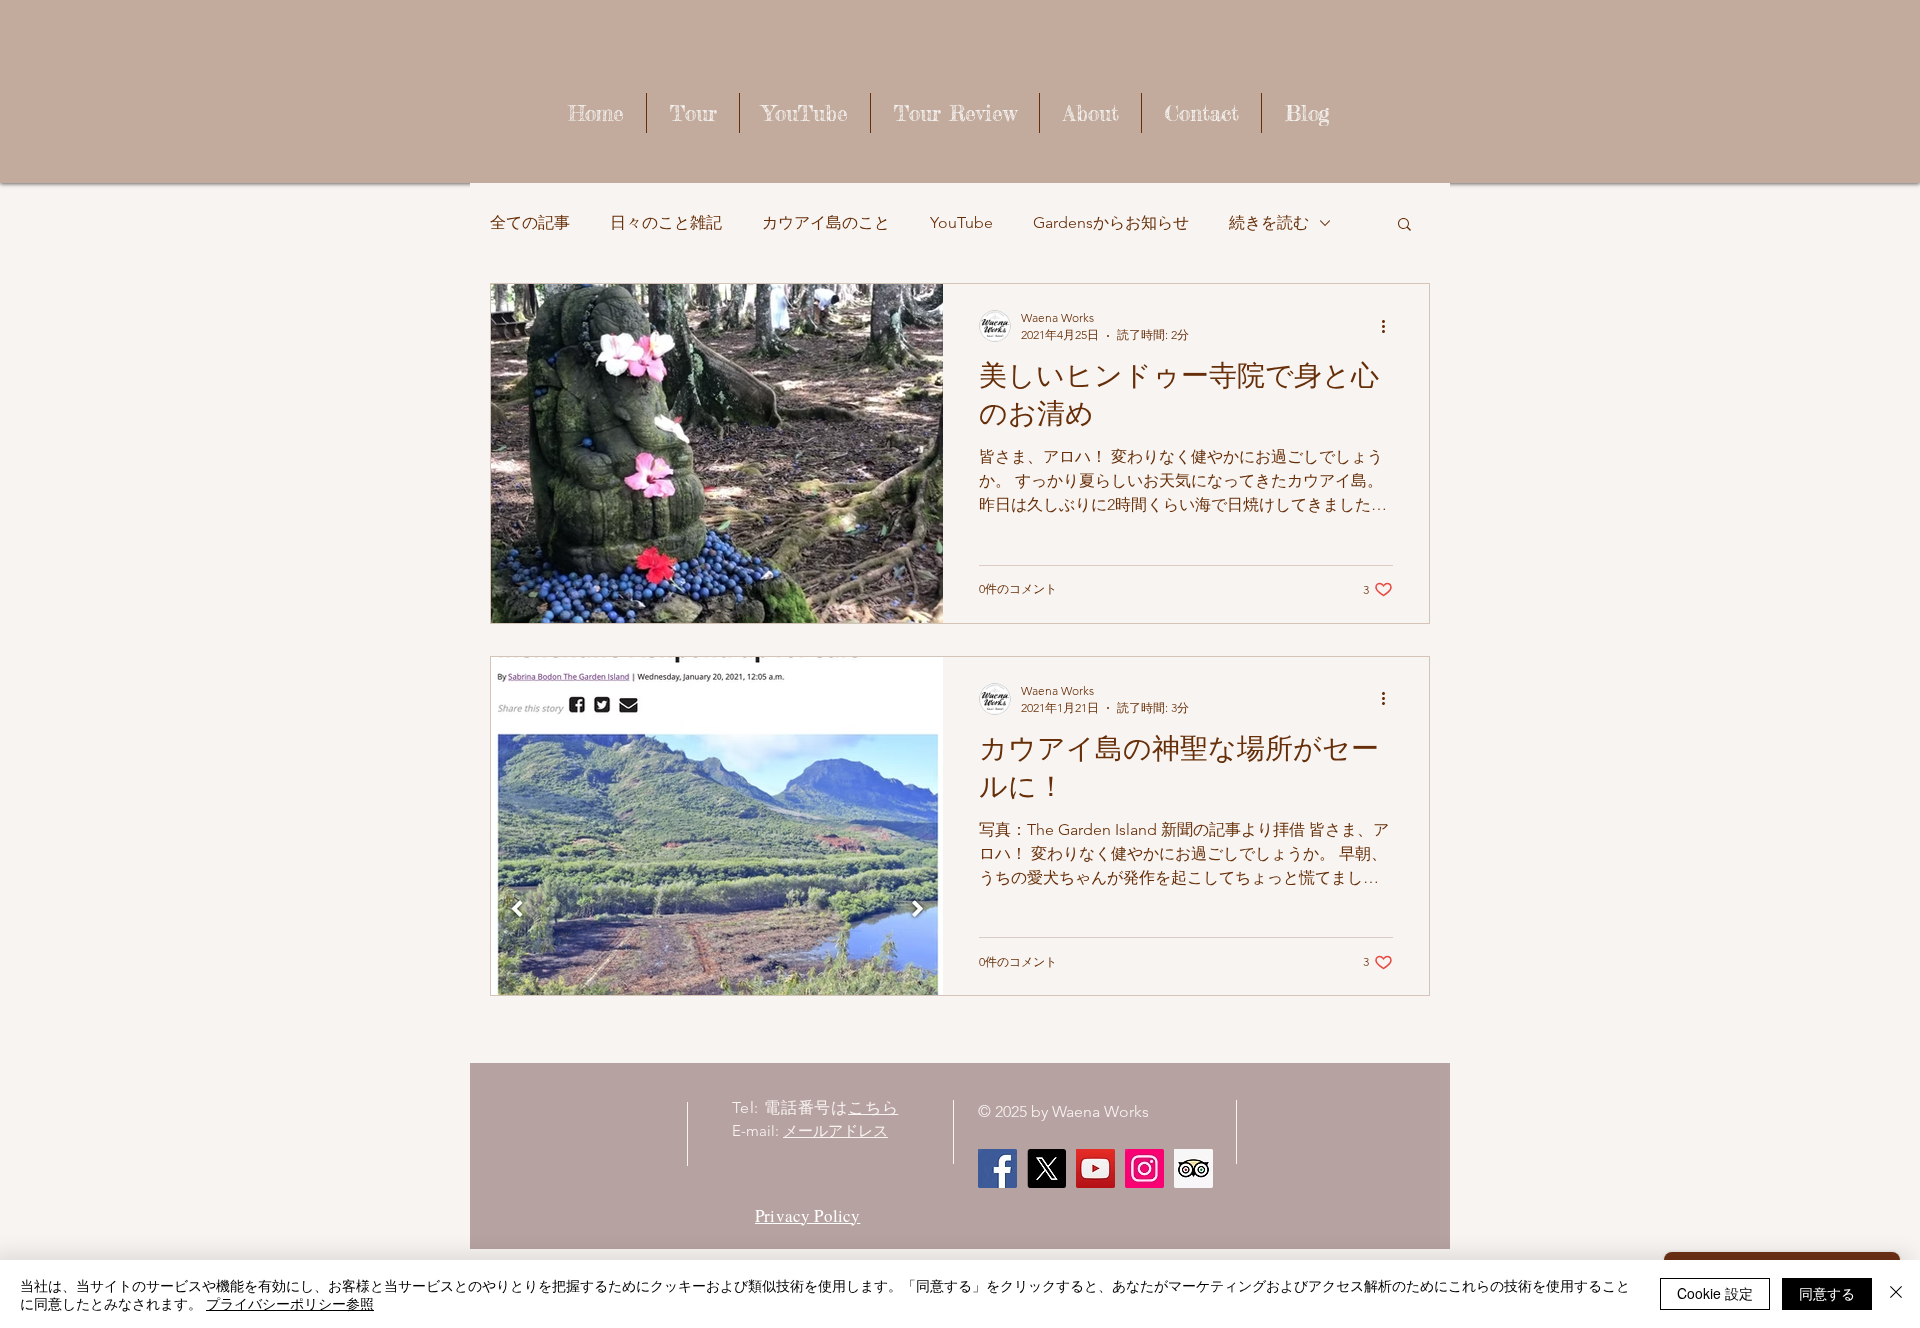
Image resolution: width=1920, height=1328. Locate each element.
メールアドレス (835, 1130)
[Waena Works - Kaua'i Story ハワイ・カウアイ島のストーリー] (1095, 1168)
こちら (873, 1107)
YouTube (961, 222)
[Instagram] (1144, 1168)
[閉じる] (1896, 1294)
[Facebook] (997, 1168)
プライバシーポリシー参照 (290, 1303)
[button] (1404, 225)
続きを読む (1269, 222)
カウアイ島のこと (826, 222)
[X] (1046, 1168)
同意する (1827, 1293)
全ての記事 (530, 222)
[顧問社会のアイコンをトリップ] (1193, 1168)
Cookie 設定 (1715, 1293)
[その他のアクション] (1390, 326)
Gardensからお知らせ (1111, 222)
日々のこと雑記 (666, 222)
